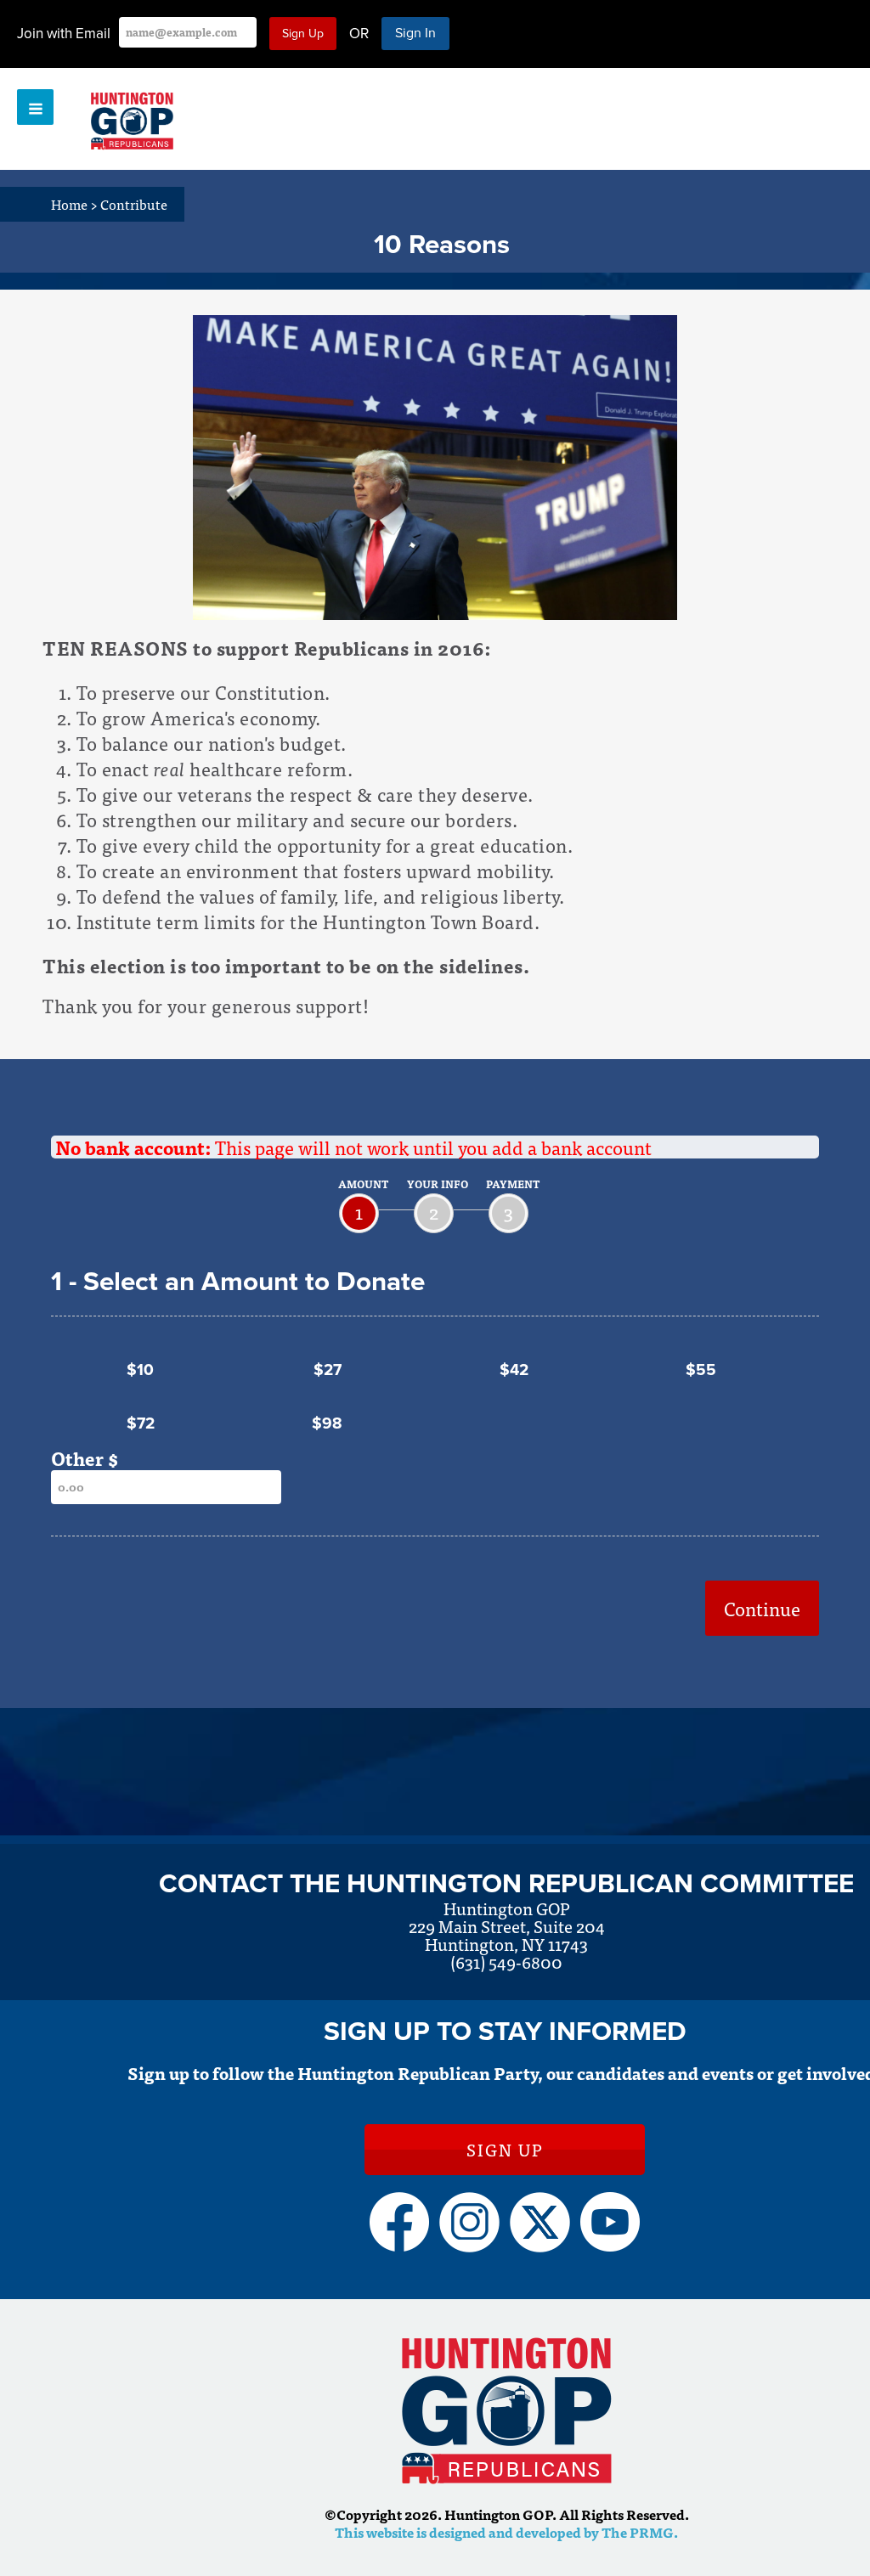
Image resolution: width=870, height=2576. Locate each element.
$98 (327, 1423)
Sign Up (505, 2149)
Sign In (415, 33)
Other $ (85, 1458)
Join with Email (64, 34)
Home (74, 204)
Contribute (134, 204)
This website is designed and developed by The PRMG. (506, 2532)
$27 (328, 1370)
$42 (514, 1370)
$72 (141, 1423)
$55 (701, 1370)
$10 (140, 1370)
